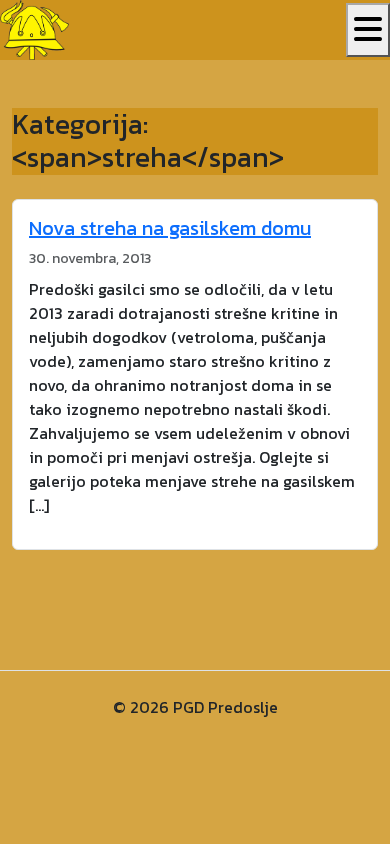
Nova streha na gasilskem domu (170, 228)
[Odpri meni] (368, 30)
